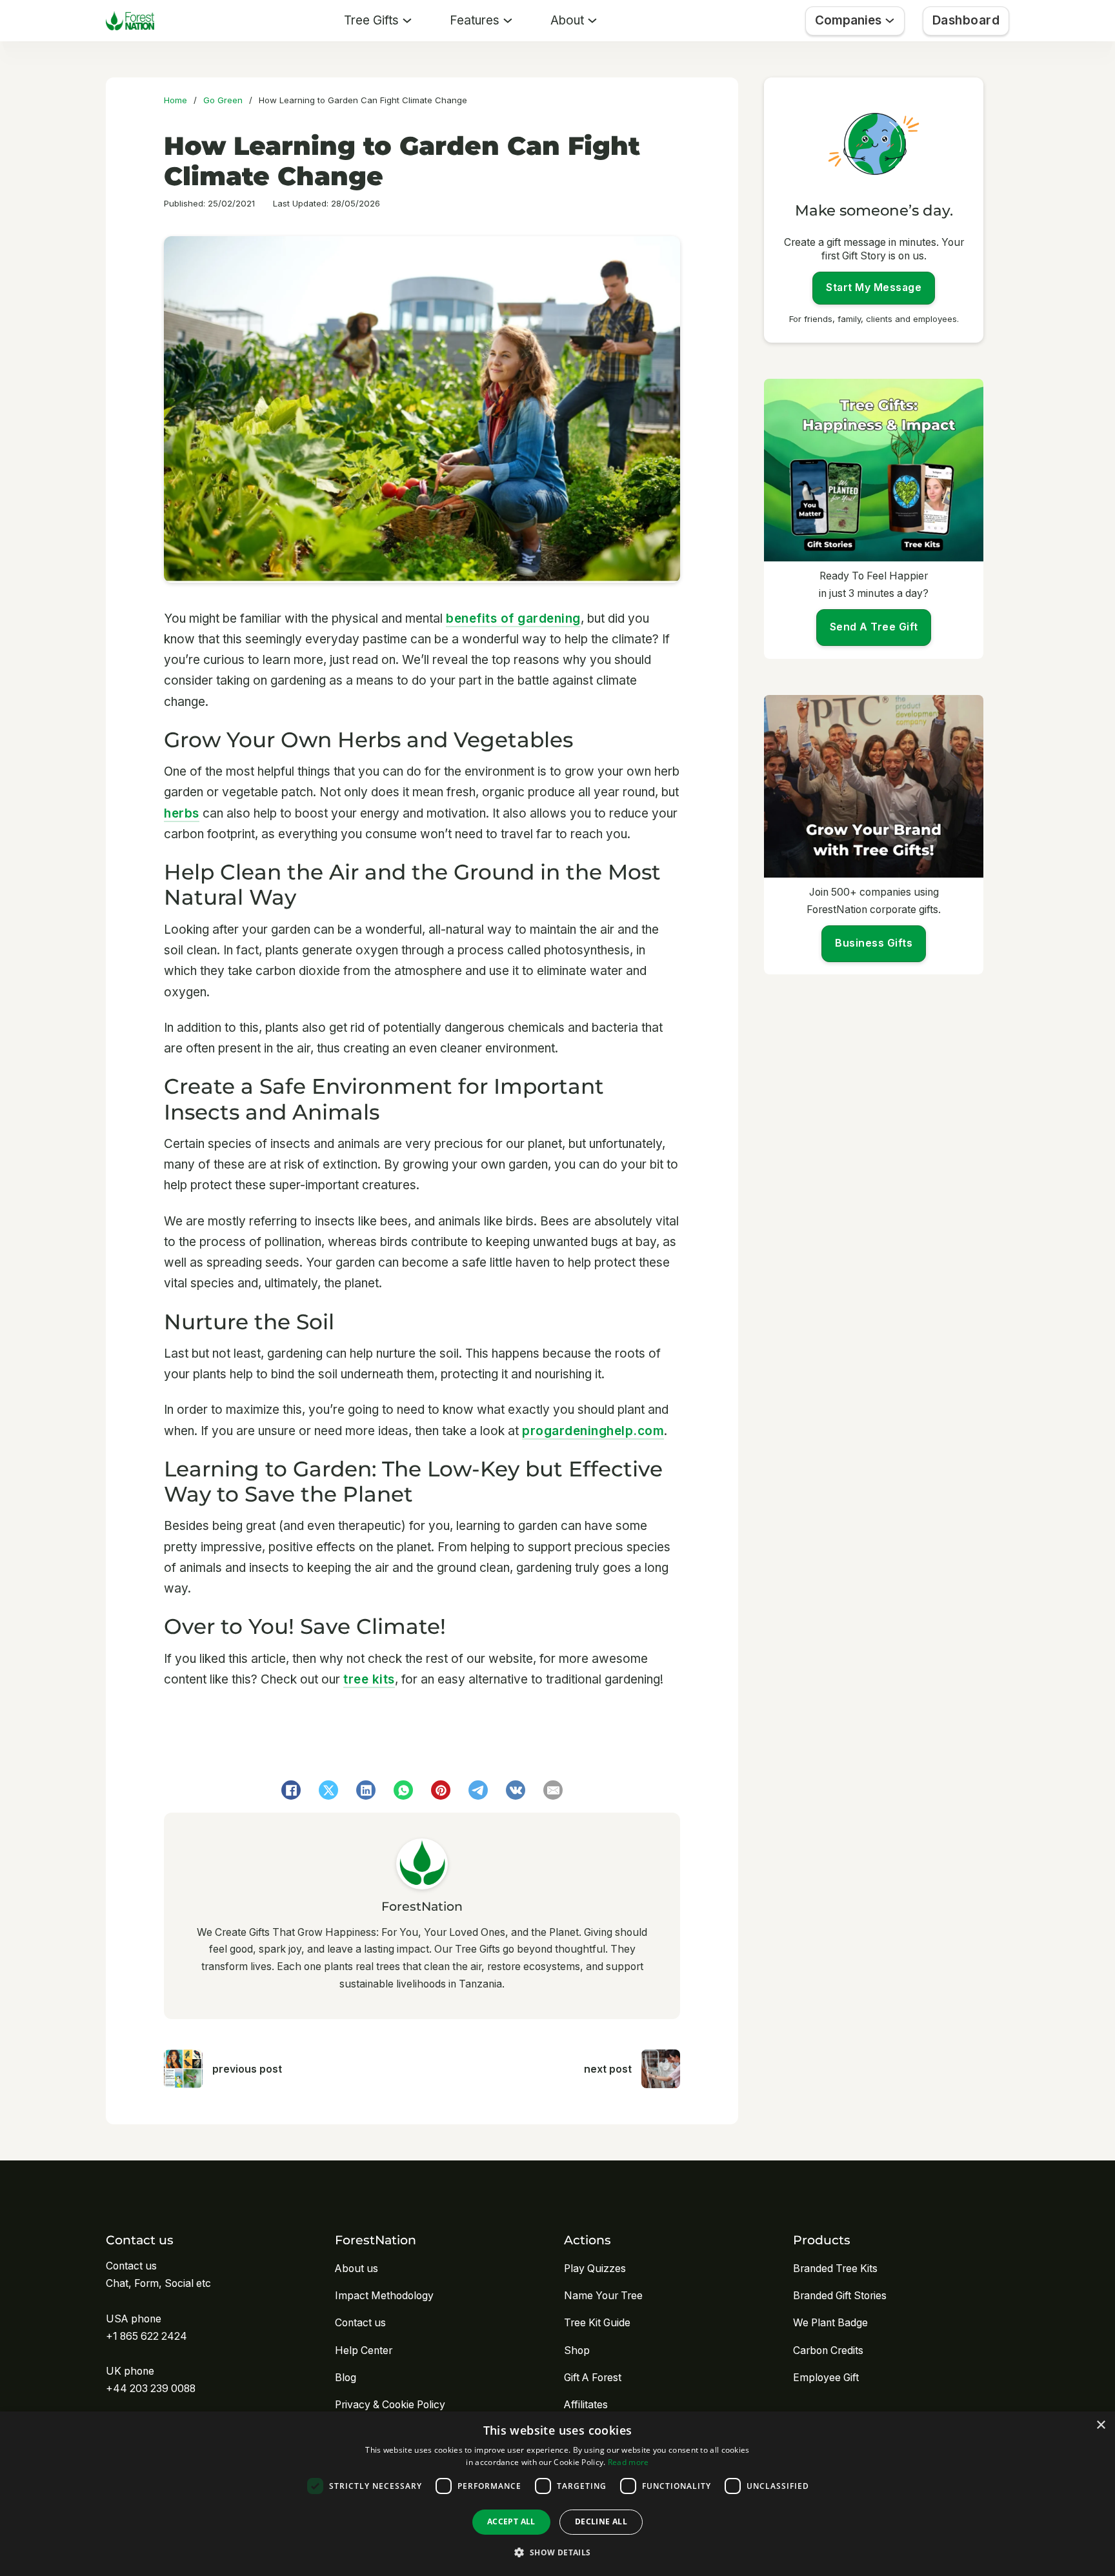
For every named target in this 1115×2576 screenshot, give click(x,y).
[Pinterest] (441, 1790)
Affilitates (586, 2405)
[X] (328, 1790)
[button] (557, 2552)
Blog (346, 2378)
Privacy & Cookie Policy (390, 2405)
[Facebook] (291, 1790)
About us (357, 2269)
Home (176, 100)
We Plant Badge (830, 2323)
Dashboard (966, 20)
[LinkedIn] (366, 1790)
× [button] (1100, 2425)
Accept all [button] (511, 2521)
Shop (577, 2350)
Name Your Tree (603, 2296)
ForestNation (422, 1907)
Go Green (223, 100)
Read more (628, 2462)
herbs (182, 813)
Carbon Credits (828, 2350)
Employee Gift (826, 2378)
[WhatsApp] (403, 1790)
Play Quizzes (595, 2269)
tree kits (369, 1679)
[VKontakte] (516, 1790)
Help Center (364, 2350)
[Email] (553, 1790)
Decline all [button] (601, 2521)
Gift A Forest (593, 2378)
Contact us (360, 2323)
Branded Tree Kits (835, 2269)
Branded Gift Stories (840, 2296)
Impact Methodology (384, 2296)
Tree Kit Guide (597, 2323)
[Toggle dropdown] (407, 21)
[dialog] (557, 2494)
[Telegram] (478, 1790)
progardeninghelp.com (593, 1431)
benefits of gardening (513, 619)
